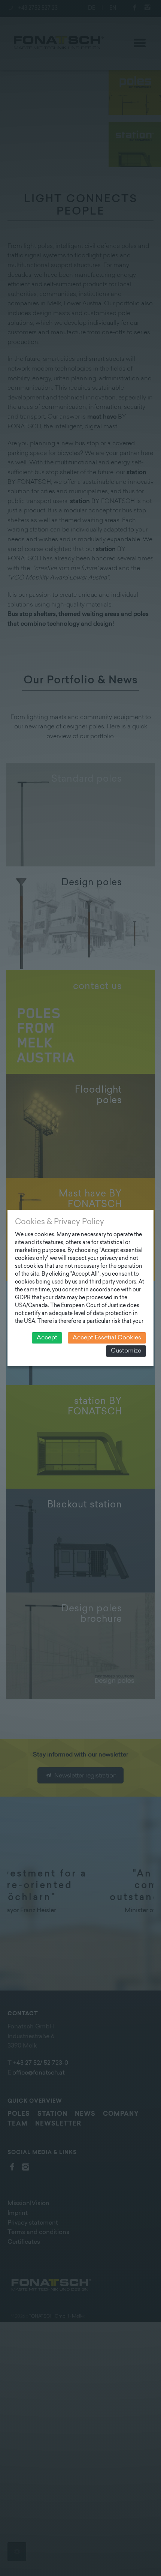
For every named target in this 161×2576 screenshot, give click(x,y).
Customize (126, 1351)
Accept (47, 1338)
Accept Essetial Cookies (107, 1338)
